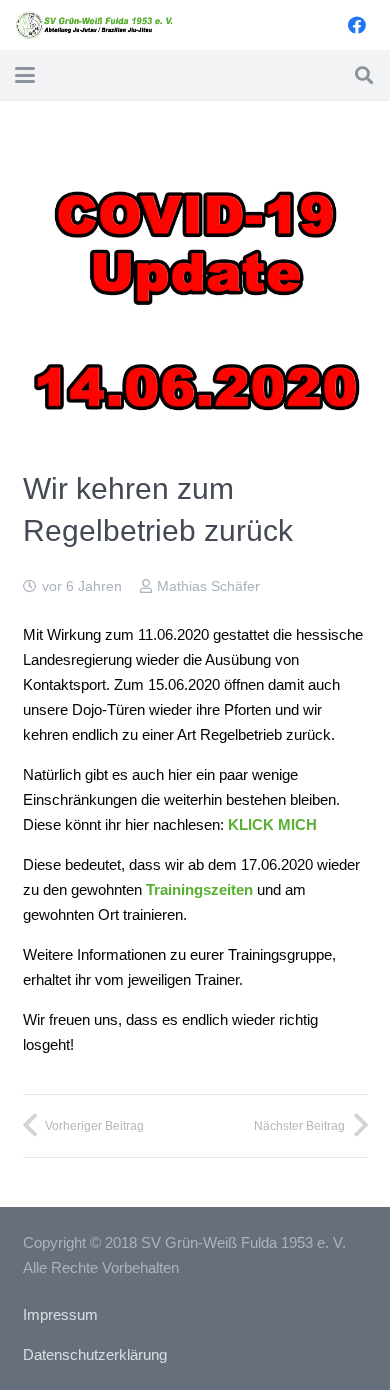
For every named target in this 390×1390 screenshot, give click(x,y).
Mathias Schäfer (208, 586)
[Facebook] (357, 25)
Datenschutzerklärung (95, 1354)
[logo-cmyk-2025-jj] (95, 25)
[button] (25, 75)
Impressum (60, 1314)
